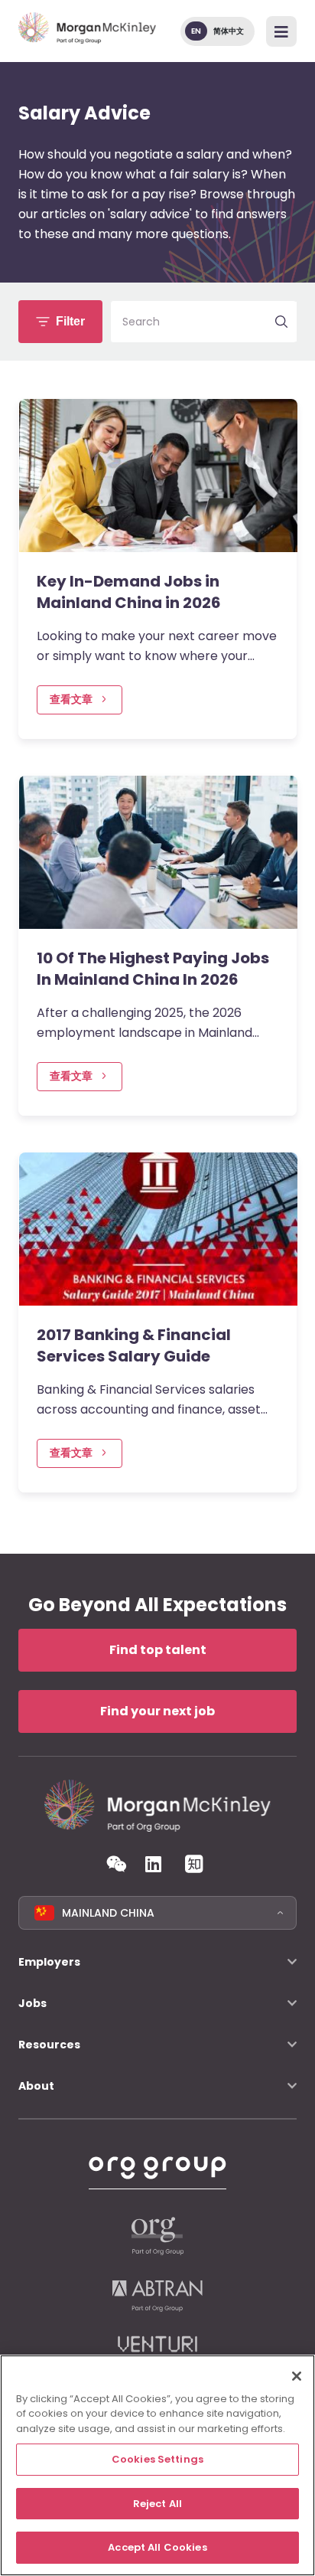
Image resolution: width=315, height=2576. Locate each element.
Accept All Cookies (157, 2547)
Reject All (157, 2504)
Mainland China (108, 1913)
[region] (157, 2465)
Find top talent (158, 1650)
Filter (70, 321)
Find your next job (157, 1711)
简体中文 (229, 31)
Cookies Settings (157, 2459)
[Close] (297, 2376)
